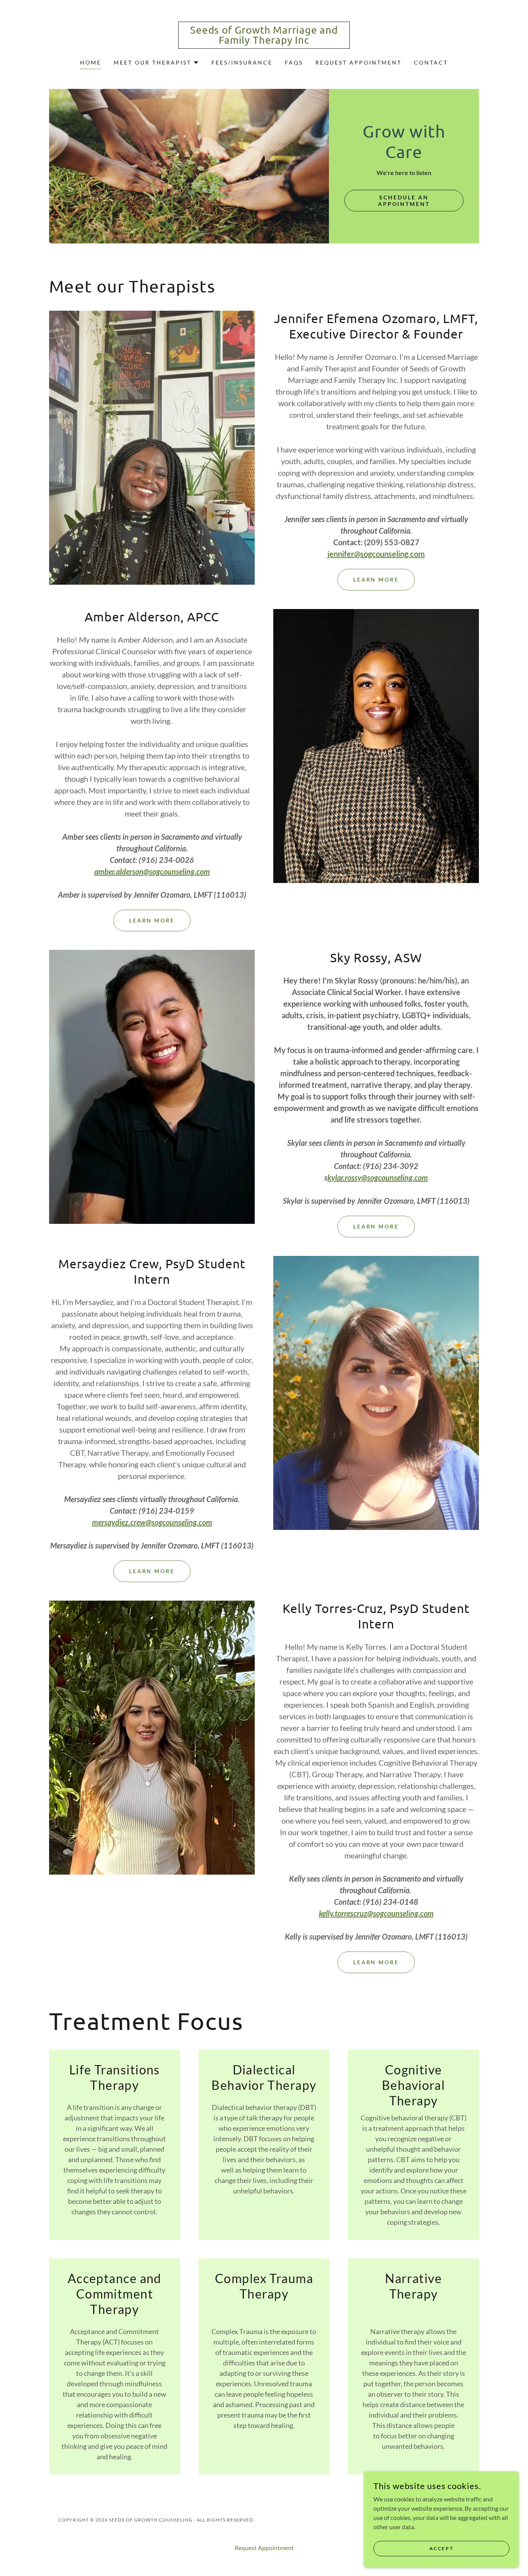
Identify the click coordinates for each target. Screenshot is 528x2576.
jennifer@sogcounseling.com (376, 554)
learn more (376, 1962)
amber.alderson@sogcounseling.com (152, 871)
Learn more (152, 920)
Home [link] (91, 62)
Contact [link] (431, 62)
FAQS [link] (294, 62)
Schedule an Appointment (404, 201)
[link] (264, 41)
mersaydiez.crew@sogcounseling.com (152, 1522)
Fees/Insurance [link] (242, 62)
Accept (441, 2548)
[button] (156, 63)
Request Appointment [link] (359, 62)
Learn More (376, 579)
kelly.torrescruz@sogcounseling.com (376, 1913)
